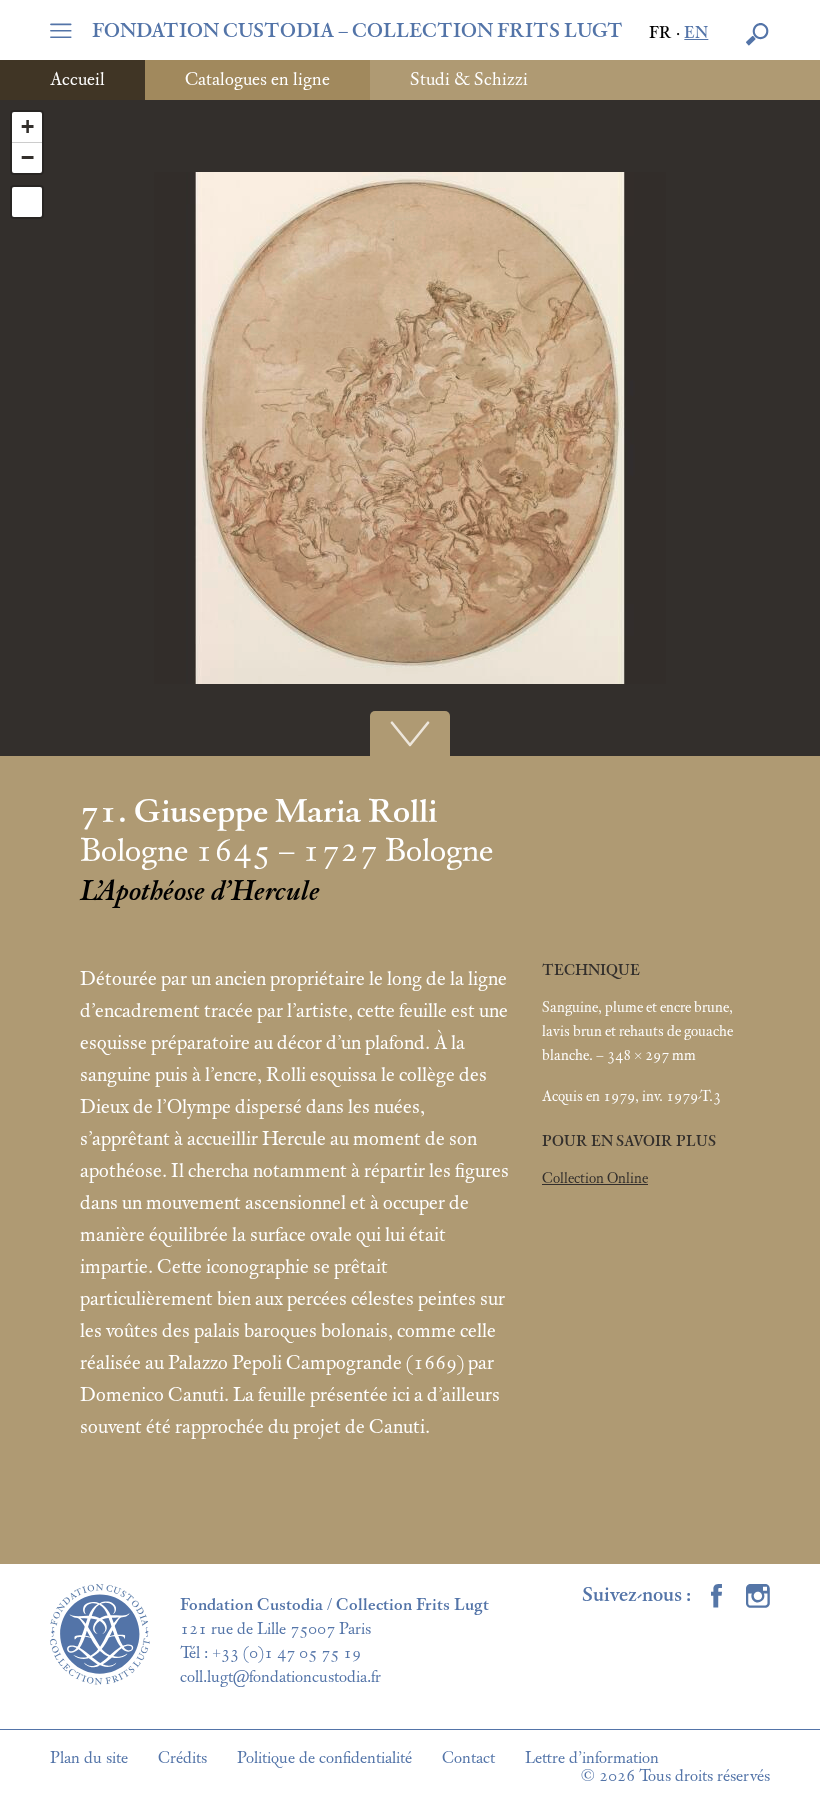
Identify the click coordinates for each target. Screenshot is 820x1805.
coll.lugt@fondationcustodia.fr (280, 1677)
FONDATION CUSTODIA (357, 31)
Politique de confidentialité (324, 1758)
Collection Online (595, 1178)
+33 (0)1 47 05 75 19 (286, 1653)
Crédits (182, 1758)
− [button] (27, 157)
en (696, 33)
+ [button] (27, 126)
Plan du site (89, 1758)
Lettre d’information (592, 1758)
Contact (468, 1758)
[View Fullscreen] (27, 202)
